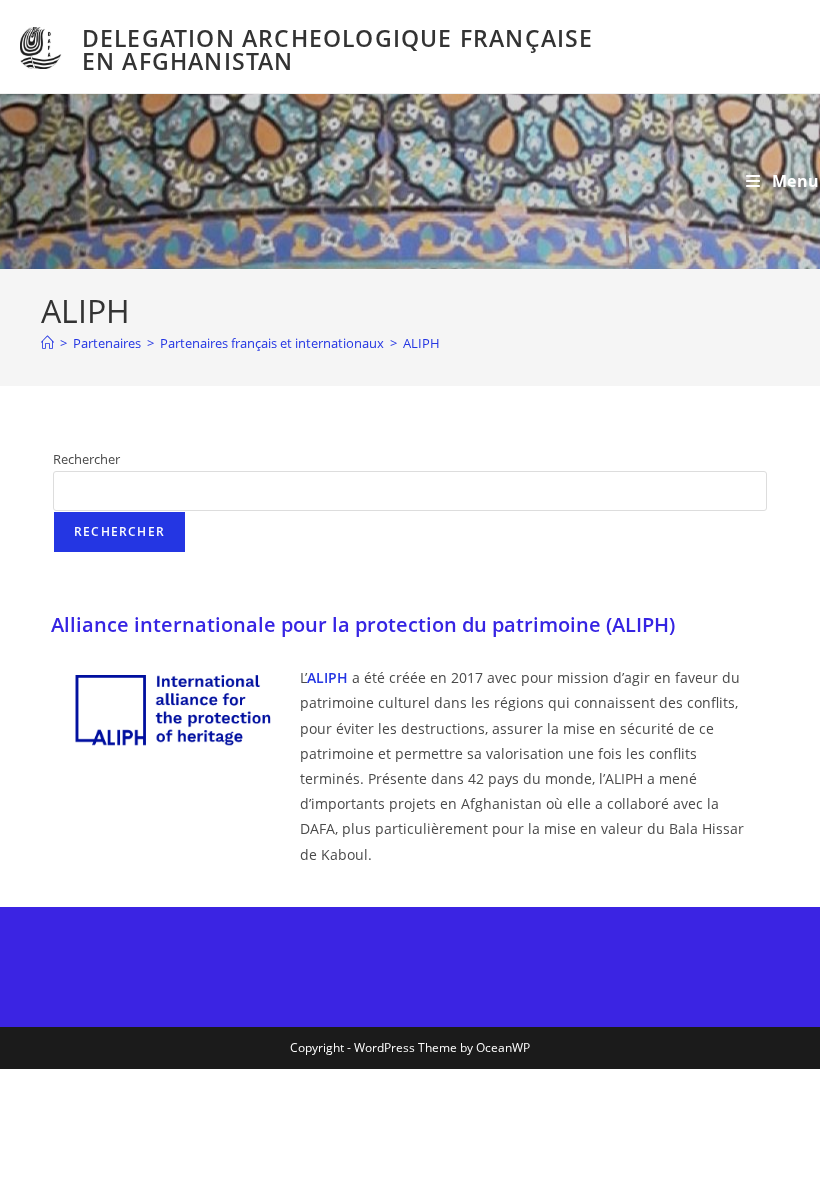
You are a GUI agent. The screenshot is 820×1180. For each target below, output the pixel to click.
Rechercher (86, 459)
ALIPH (421, 343)
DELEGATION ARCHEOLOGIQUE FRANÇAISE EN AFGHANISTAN (338, 50)
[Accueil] (47, 343)
